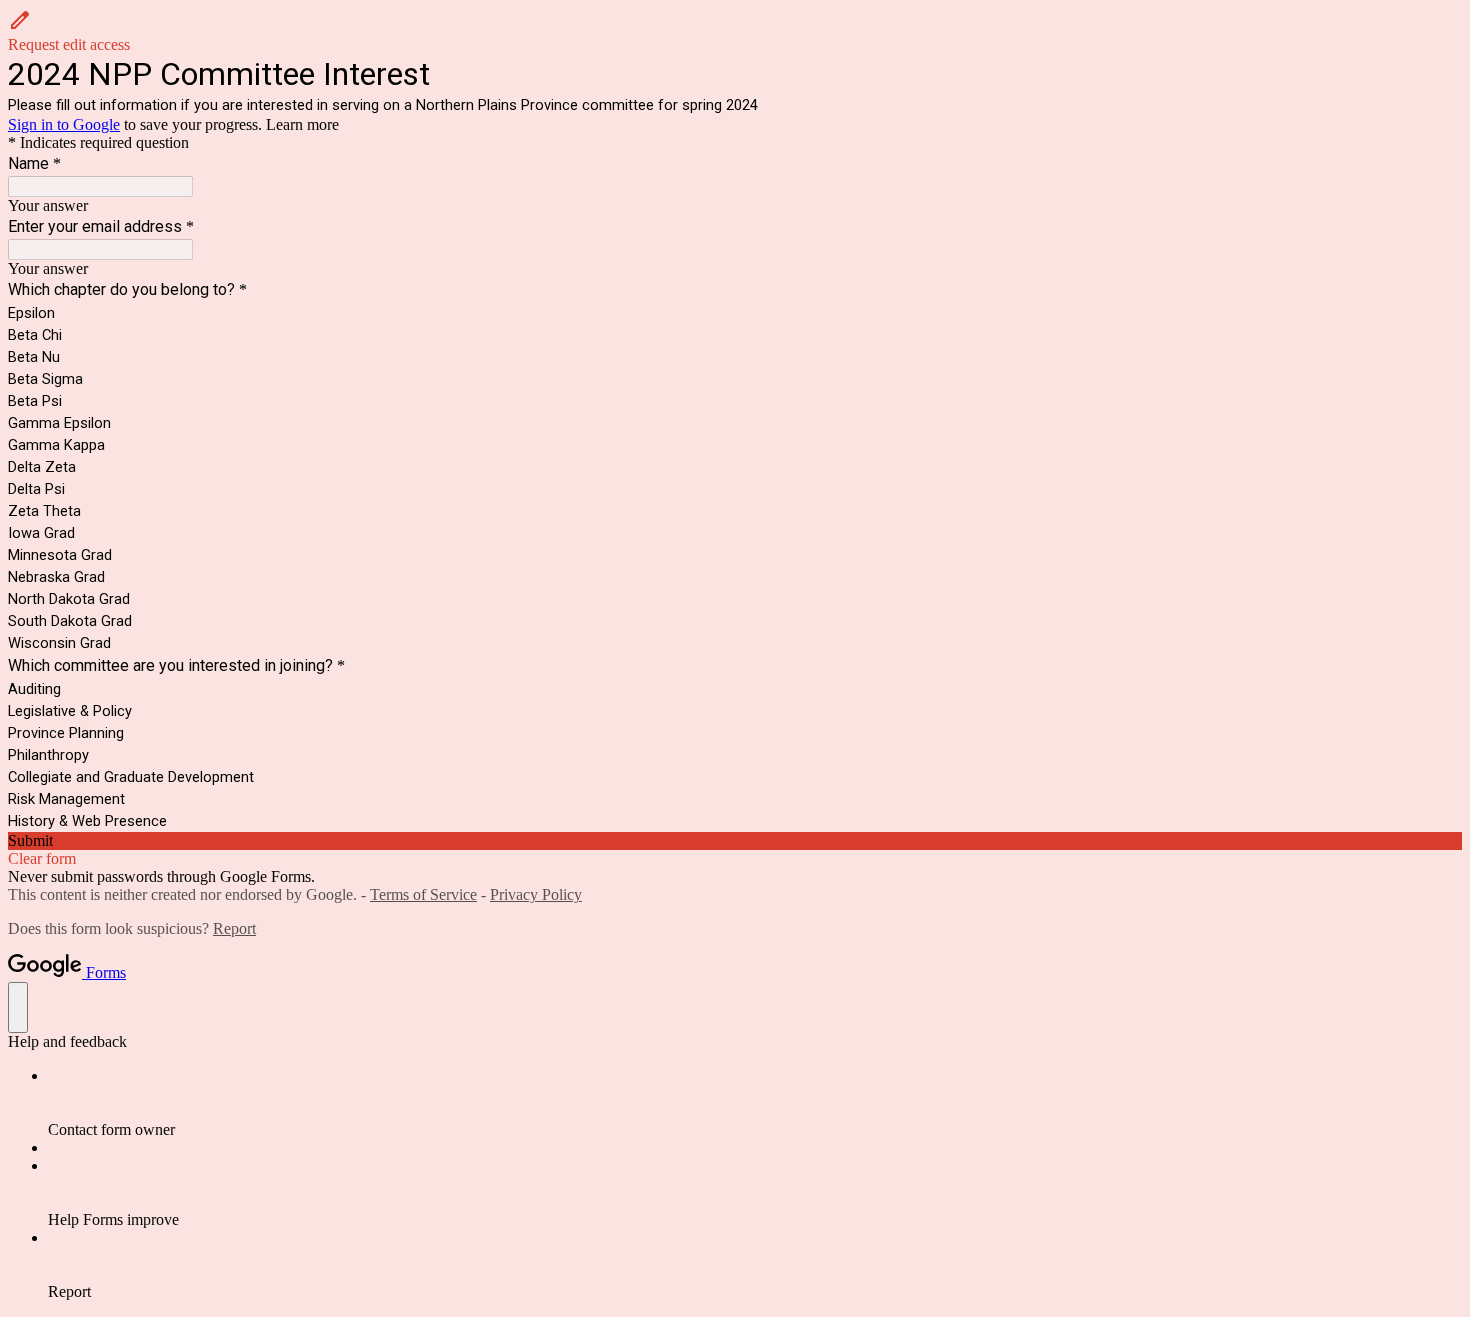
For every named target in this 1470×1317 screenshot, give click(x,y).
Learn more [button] (302, 124)
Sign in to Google (64, 124)
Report (234, 928)
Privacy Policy (536, 894)
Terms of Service (423, 894)
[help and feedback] (18, 1007)
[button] (735, 31)
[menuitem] (755, 1103)
